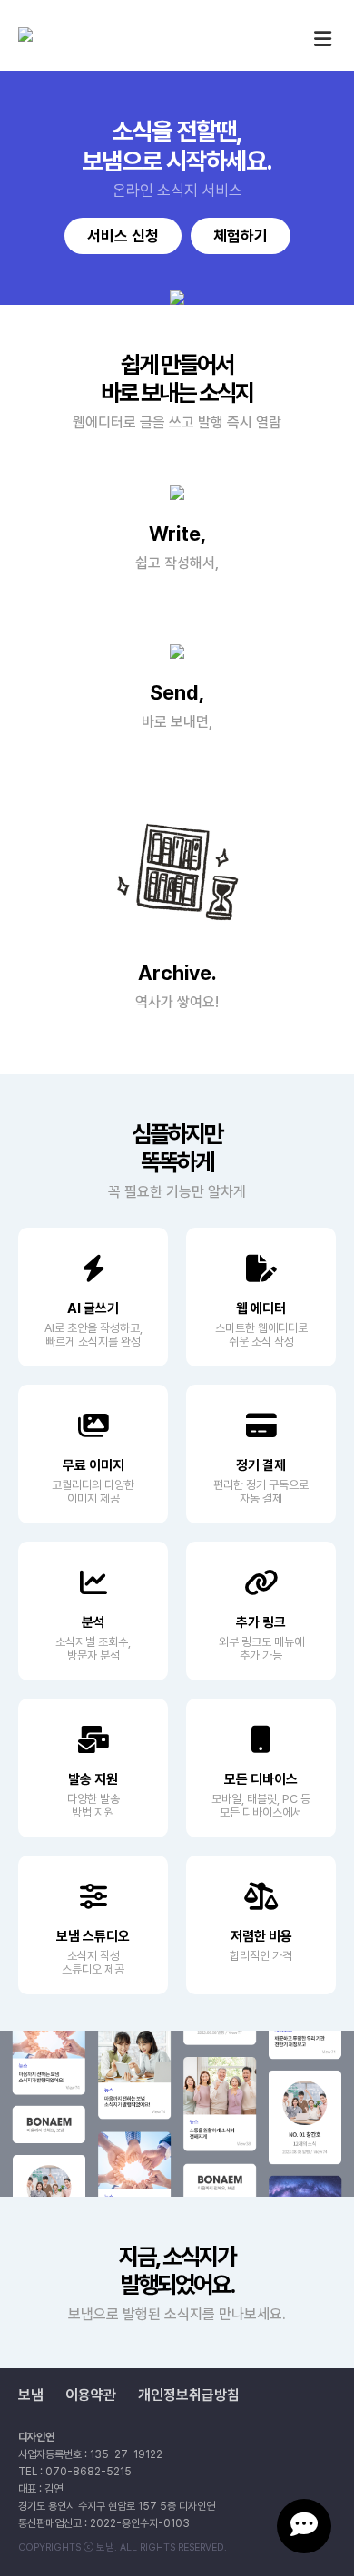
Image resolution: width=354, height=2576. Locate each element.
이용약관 (91, 2395)
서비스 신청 (123, 236)
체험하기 (241, 236)
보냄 (31, 2395)
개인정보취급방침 (189, 2395)
